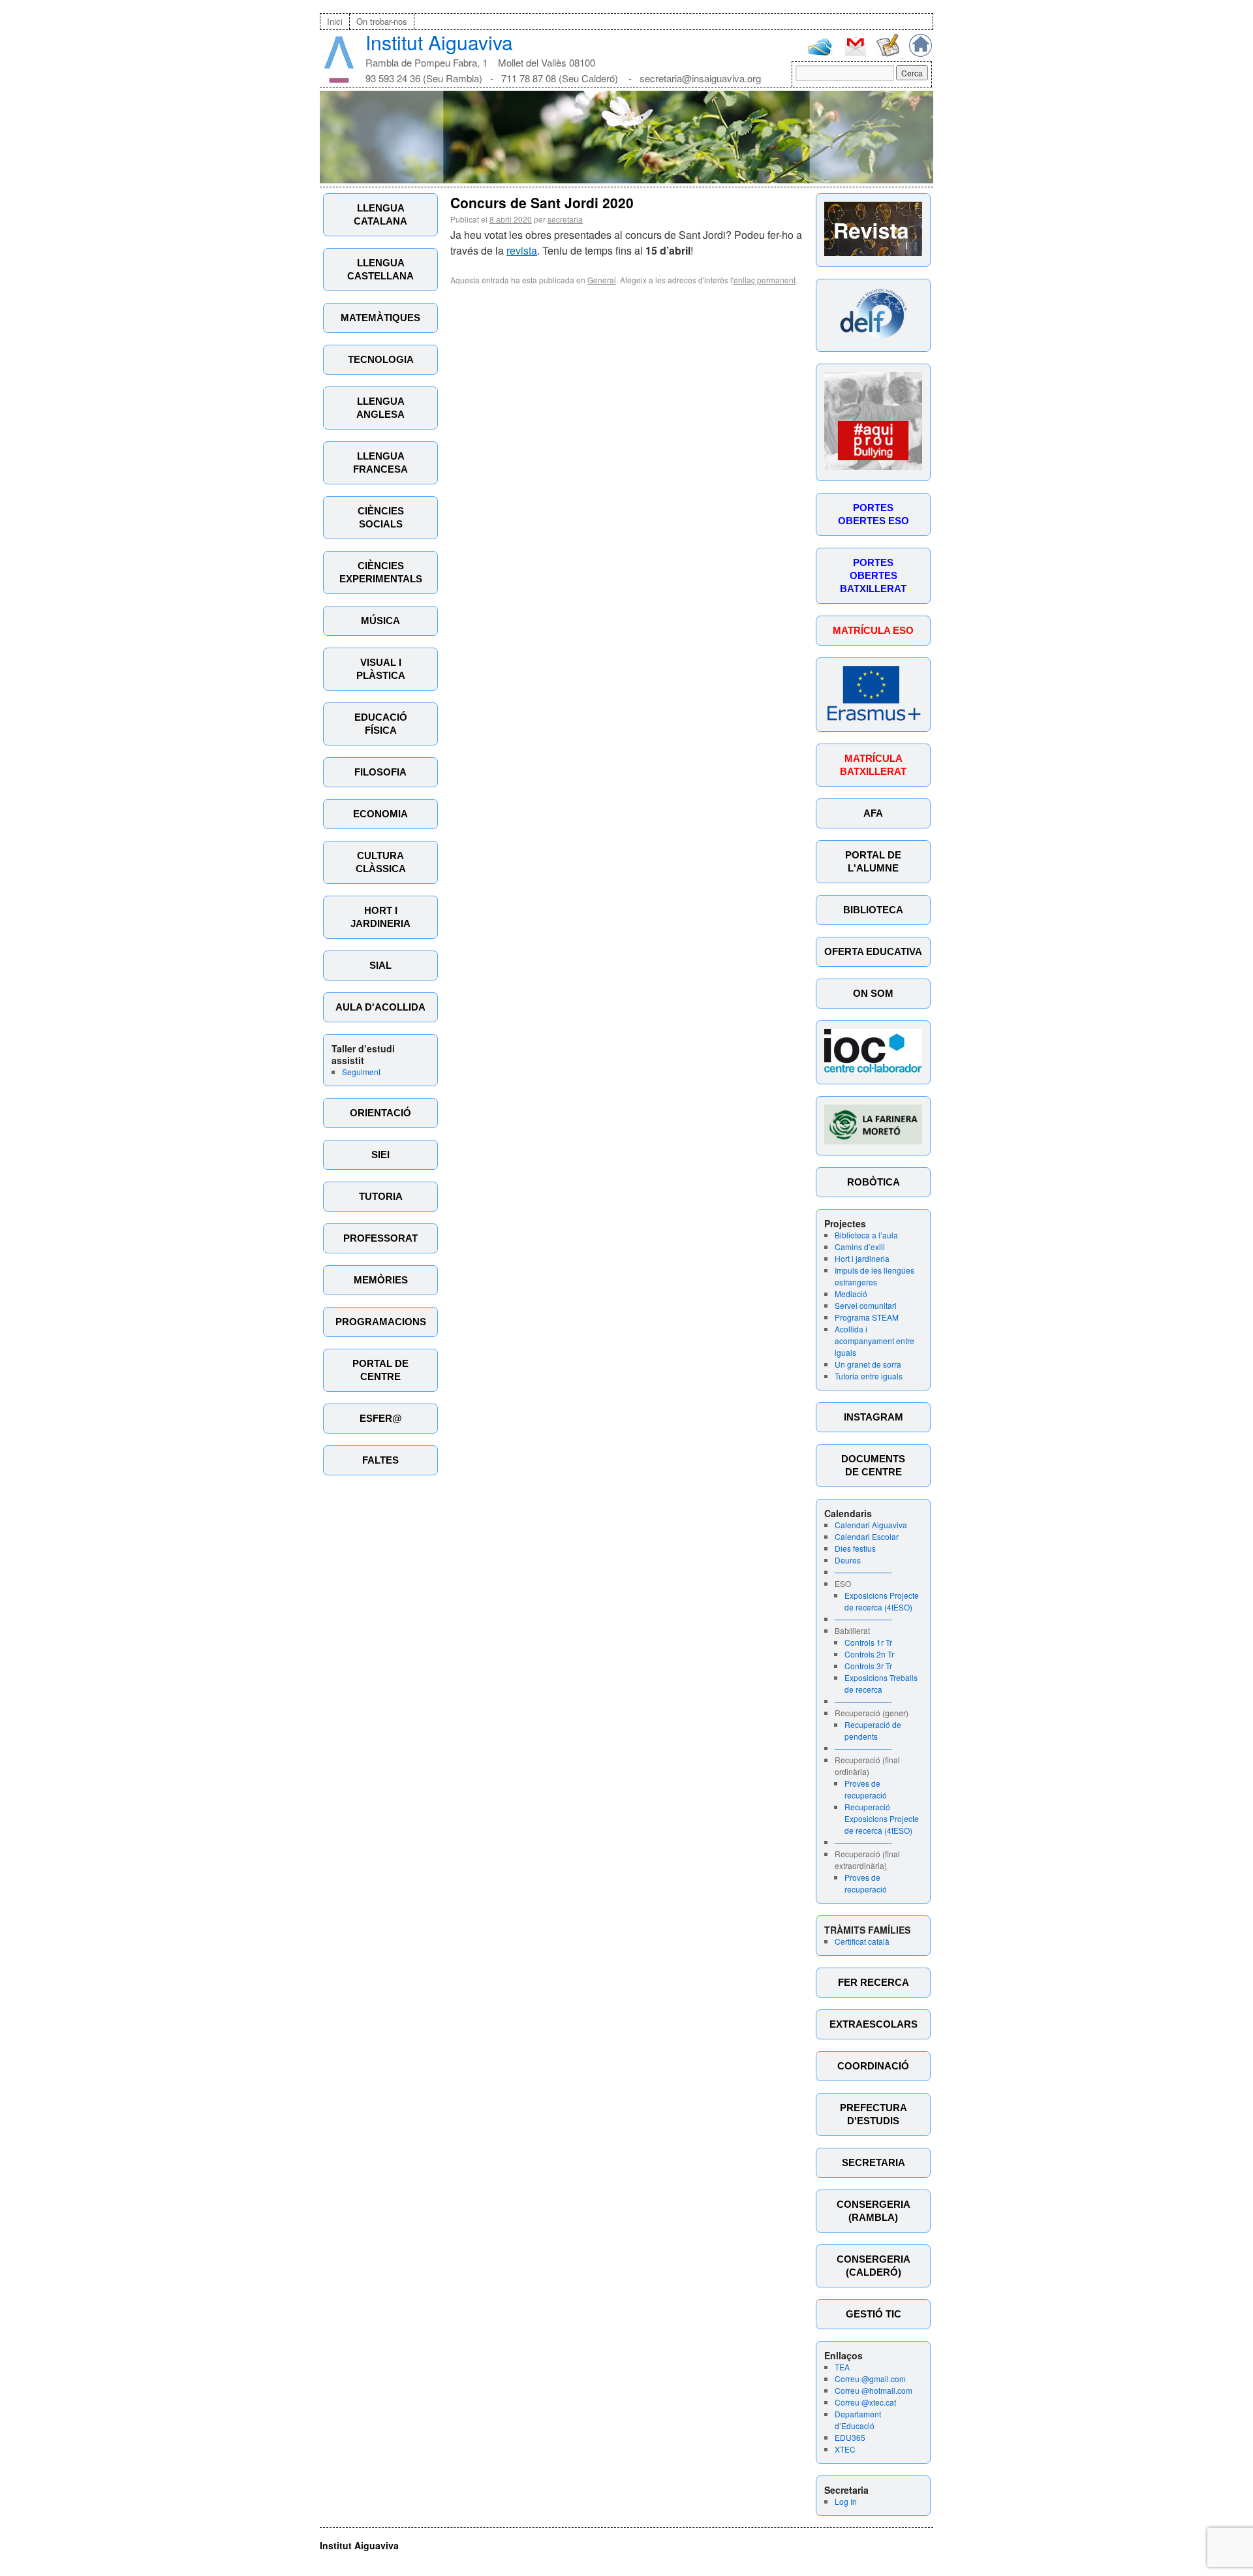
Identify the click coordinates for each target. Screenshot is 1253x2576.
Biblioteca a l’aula (866, 1235)
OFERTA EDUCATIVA (873, 951)
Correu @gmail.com (870, 2379)
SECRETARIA (874, 2162)
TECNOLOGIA (381, 359)
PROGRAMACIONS (381, 1322)
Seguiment (361, 1072)
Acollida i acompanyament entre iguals (874, 1341)
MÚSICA (380, 620)
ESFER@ (381, 1418)
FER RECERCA (874, 1982)
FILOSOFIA (380, 772)
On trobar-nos (382, 21)
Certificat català (862, 1941)
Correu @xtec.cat (865, 2402)
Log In (846, 2501)
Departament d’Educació (858, 2420)
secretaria (565, 219)
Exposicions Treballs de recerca (881, 1683)
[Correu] (855, 55)
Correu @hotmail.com (874, 2390)
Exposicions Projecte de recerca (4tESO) (882, 1601)
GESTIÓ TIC (874, 2314)
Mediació (851, 1294)
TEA (842, 2367)
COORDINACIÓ (873, 2066)
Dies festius (855, 1548)
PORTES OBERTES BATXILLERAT (873, 575)
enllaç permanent (765, 280)
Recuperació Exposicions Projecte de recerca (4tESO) (882, 1818)
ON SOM (873, 993)
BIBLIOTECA (873, 910)
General (602, 280)
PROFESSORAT (380, 1238)
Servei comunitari (866, 1305)
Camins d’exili (860, 1247)
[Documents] (888, 53)
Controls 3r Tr (868, 1666)
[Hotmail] (820, 53)
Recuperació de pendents (873, 1730)
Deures (848, 1560)
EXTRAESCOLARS (874, 2024)
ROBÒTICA (874, 1182)
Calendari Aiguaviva (871, 1525)
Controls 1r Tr (868, 1642)
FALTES (380, 1460)
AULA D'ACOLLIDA (380, 1007)
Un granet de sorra (868, 1364)
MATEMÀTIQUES (380, 318)
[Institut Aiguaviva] (339, 80)
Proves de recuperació (866, 1789)
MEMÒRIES (381, 1280)
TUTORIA (381, 1196)
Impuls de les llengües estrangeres (874, 1276)
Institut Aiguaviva (439, 42)
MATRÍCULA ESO (873, 630)
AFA (873, 813)
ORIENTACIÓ (380, 1113)
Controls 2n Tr (869, 1654)
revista (522, 250)
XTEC (845, 2449)
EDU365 (850, 2437)
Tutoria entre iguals (869, 1376)
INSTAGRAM (874, 1417)
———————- (863, 1572)
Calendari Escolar (867, 1536)
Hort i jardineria (862, 1258)
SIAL (380, 965)
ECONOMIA (380, 814)
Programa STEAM (867, 1317)
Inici (335, 21)
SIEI (380, 1154)
